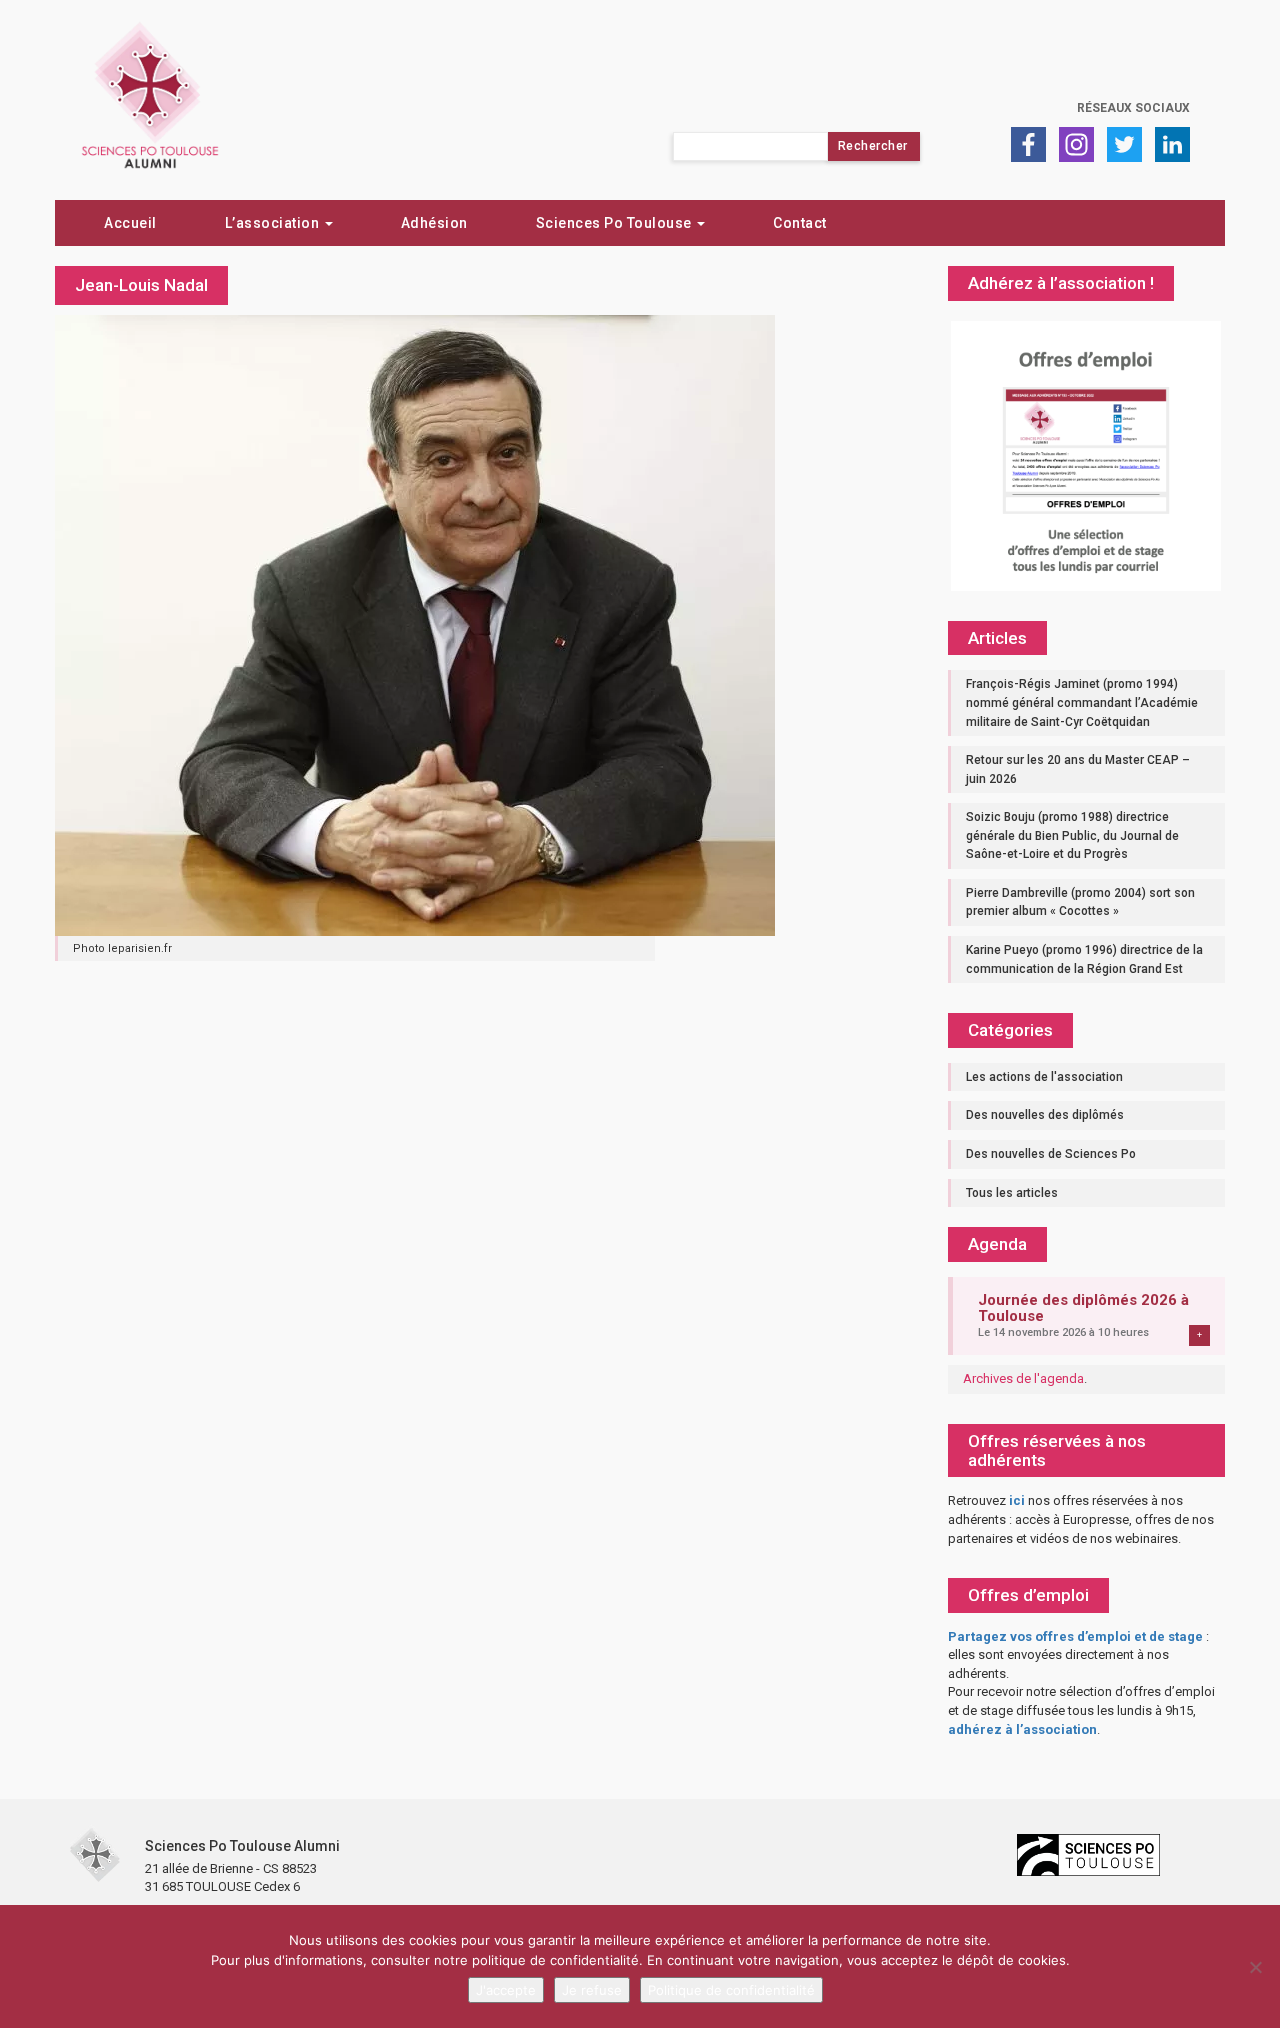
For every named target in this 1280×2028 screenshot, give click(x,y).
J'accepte (506, 1990)
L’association (274, 223)
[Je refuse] (1255, 1967)
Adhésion (434, 223)
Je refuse (592, 1990)
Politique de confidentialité (731, 1990)
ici (1017, 1500)
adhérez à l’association (1022, 1729)
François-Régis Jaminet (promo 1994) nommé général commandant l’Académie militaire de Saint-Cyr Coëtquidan (1082, 702)
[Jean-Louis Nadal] (415, 624)
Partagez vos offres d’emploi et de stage (1075, 1636)
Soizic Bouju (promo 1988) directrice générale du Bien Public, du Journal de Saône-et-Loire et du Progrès (1072, 835)
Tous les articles (1012, 1193)
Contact (800, 223)
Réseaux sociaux (1133, 108)
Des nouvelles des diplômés (1045, 1115)
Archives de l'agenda (1023, 1378)
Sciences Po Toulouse (616, 223)
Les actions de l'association (1044, 1077)
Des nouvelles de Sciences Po (1051, 1154)
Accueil (130, 223)
